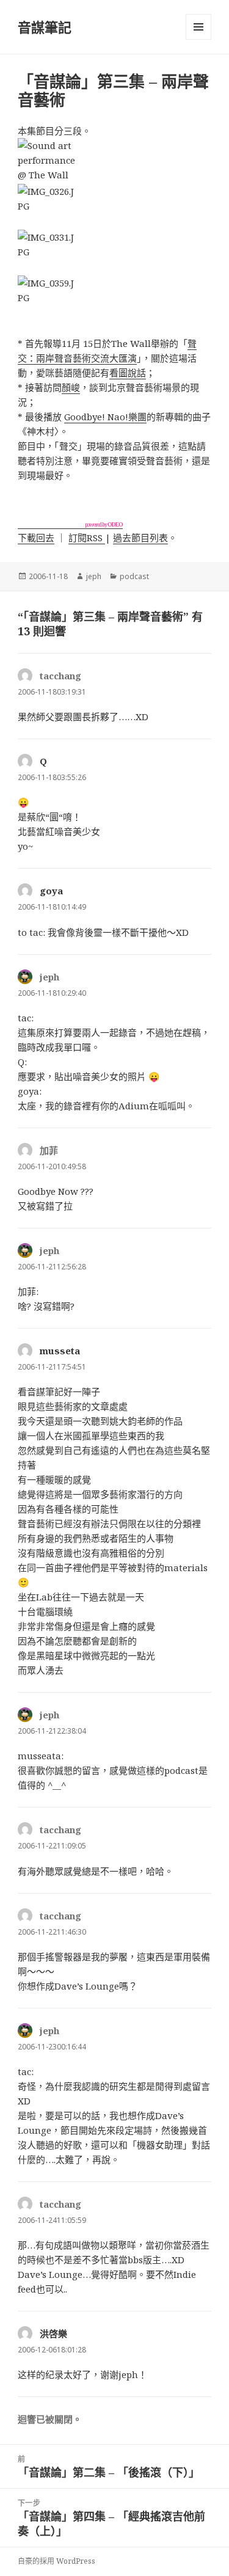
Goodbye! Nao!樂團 (105, 417)
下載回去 (36, 538)
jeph (94, 576)
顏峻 (71, 387)
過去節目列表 (140, 538)
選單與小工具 (198, 27)
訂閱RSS (87, 538)
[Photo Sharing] (114, 161)
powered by (104, 524)
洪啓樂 (53, 2333)
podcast (134, 576)
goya (51, 891)
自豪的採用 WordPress (56, 2561)
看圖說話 (128, 373)
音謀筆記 (45, 27)
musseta (60, 1351)
